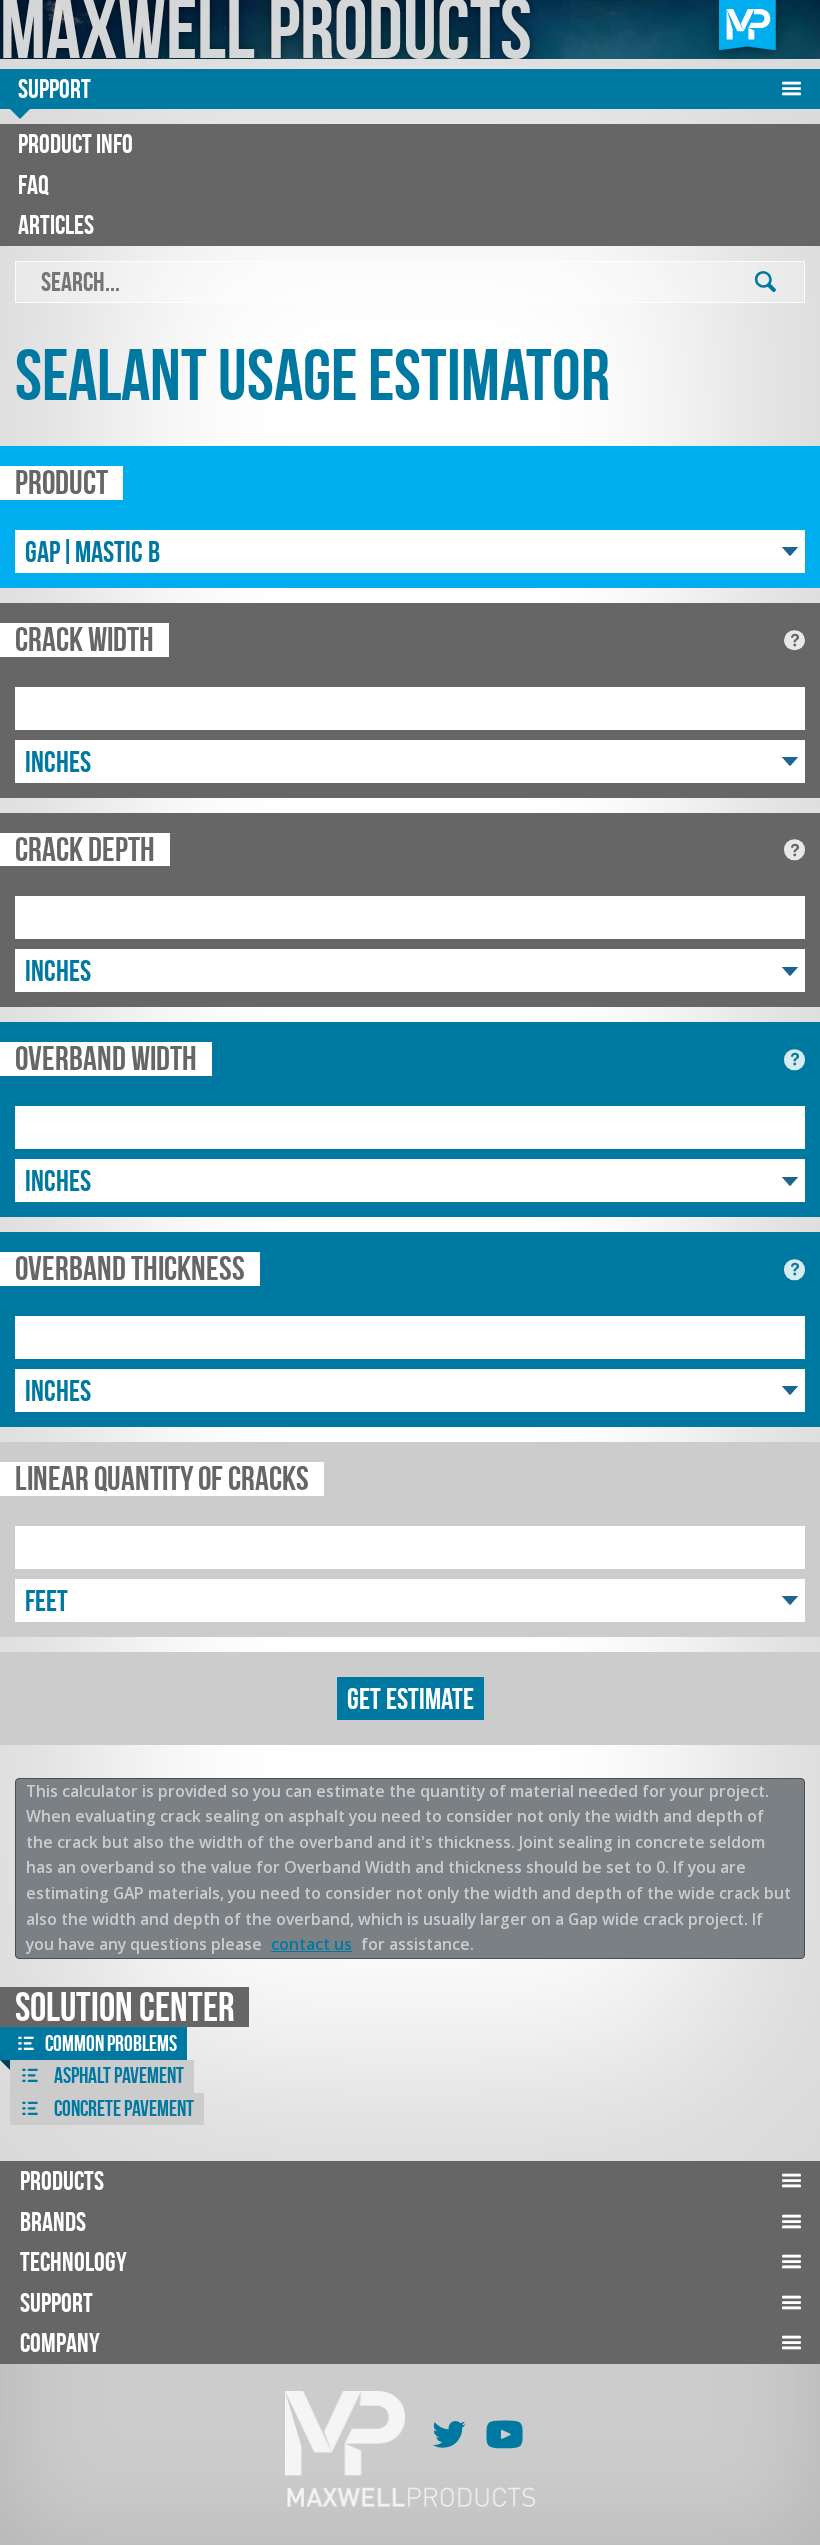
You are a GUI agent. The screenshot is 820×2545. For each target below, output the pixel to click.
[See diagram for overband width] (794, 1059)
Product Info (75, 143)
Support (54, 88)
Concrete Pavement (122, 2108)
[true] (765, 282)
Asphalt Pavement (117, 2075)
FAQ (33, 184)
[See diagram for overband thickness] (794, 1269)
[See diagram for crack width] (794, 640)
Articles (56, 224)
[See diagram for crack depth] (794, 850)
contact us (311, 1944)
